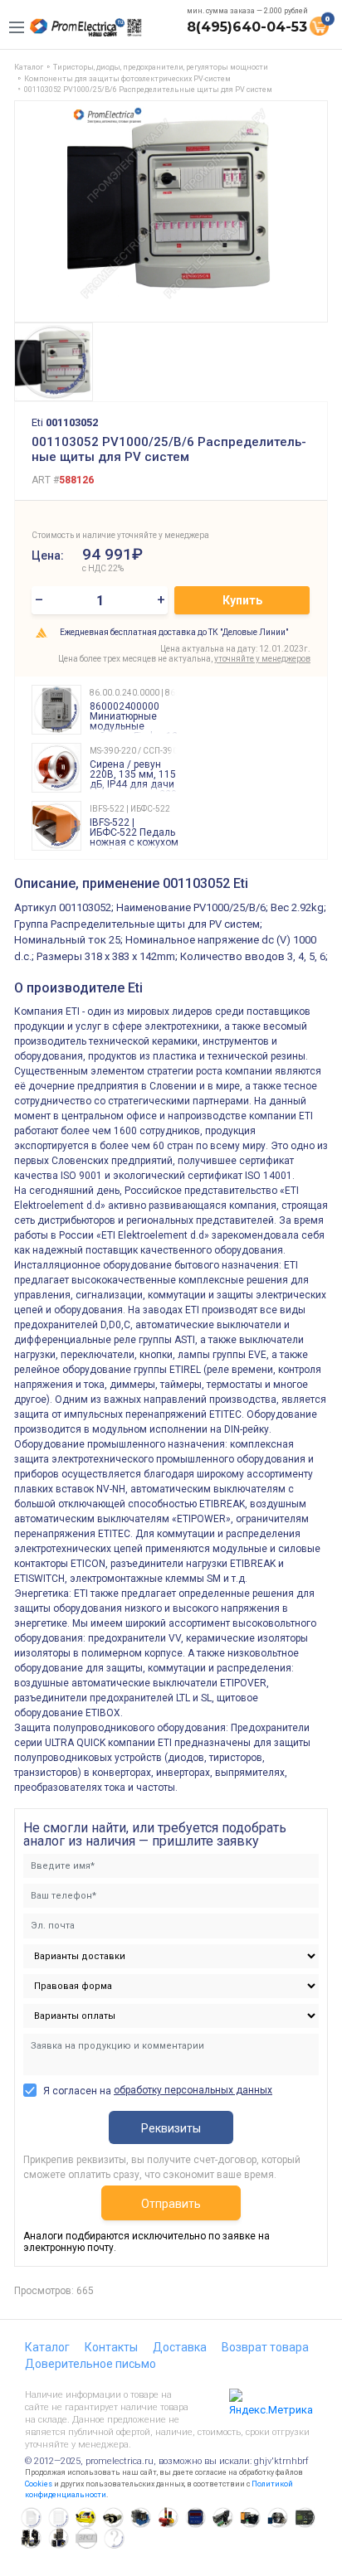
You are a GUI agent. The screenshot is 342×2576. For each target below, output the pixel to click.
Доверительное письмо (90, 2364)
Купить (242, 600)
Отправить (171, 2204)
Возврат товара (265, 2347)
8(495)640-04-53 (247, 27)
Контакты (111, 2347)
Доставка (180, 2347)
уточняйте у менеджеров (262, 659)
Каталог (47, 2347)
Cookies (39, 2484)
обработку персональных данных (193, 2090)
